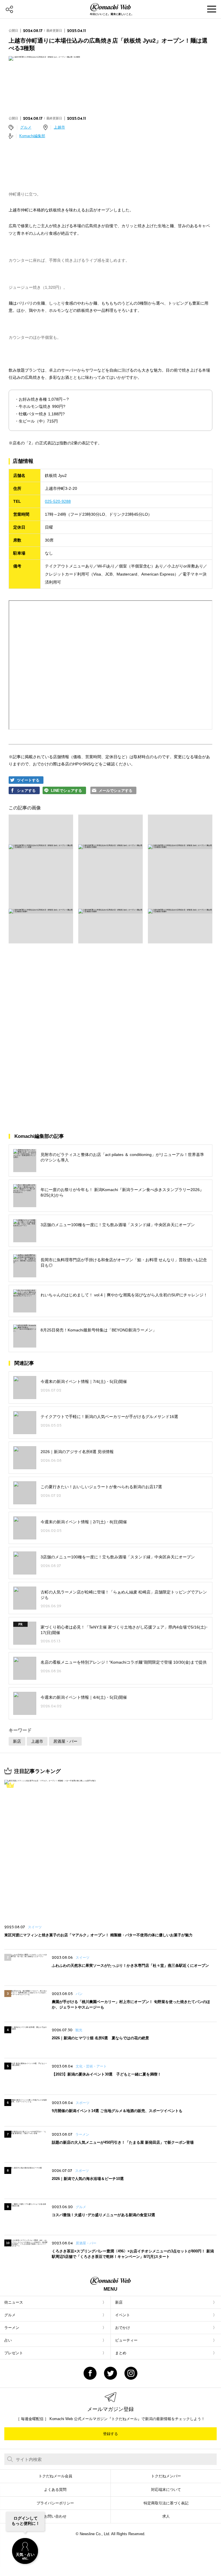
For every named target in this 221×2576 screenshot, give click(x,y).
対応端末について (166, 2490)
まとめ (121, 2353)
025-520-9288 (58, 501)
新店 (17, 1741)
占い (8, 2340)
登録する (110, 2434)
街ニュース (14, 2302)
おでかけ (123, 2328)
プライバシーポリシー (55, 2503)
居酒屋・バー (65, 1741)
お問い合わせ (55, 2516)
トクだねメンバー (166, 2476)
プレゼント (14, 2353)
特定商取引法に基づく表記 (166, 2503)
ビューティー (126, 2340)
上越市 (59, 127)
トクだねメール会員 (55, 2476)
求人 (166, 2516)
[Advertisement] (110, 998)
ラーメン (12, 2328)
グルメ (26, 127)
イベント (123, 2315)
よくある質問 (55, 2490)
